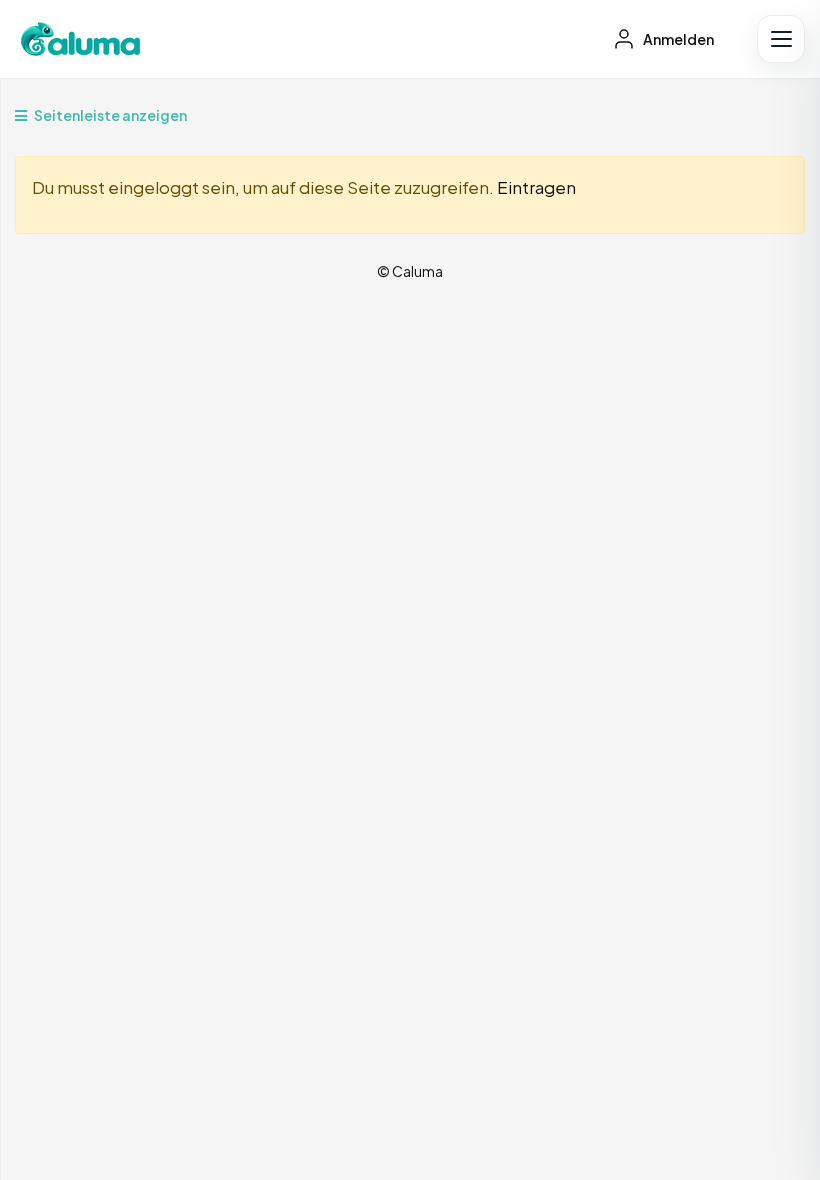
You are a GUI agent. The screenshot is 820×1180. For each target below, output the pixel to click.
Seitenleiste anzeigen (109, 115)
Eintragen (536, 187)
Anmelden (677, 39)
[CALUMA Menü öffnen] (781, 39)
